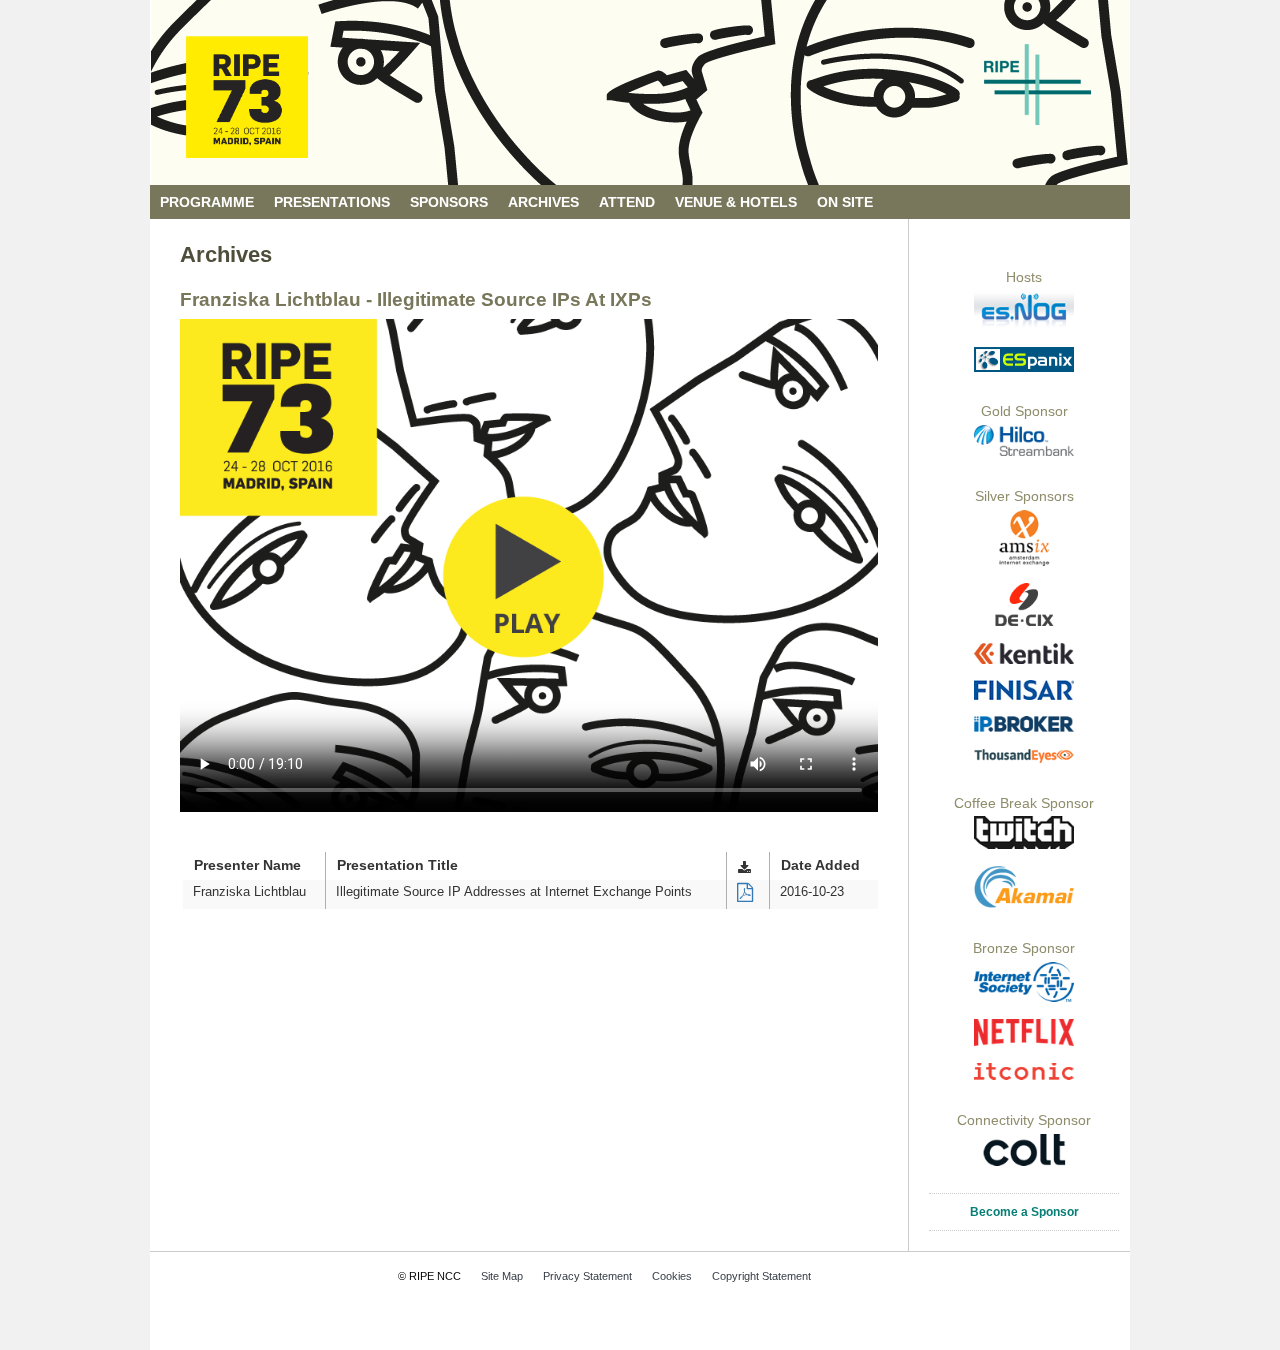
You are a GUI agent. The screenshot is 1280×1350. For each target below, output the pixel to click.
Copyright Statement (761, 1276)
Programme (207, 202)
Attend (627, 202)
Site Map (502, 1276)
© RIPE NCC (429, 1276)
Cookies (672, 1276)
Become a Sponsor (1024, 1212)
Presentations (332, 202)
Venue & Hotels (736, 202)
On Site (845, 202)
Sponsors (449, 202)
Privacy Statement (587, 1276)
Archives (543, 202)
